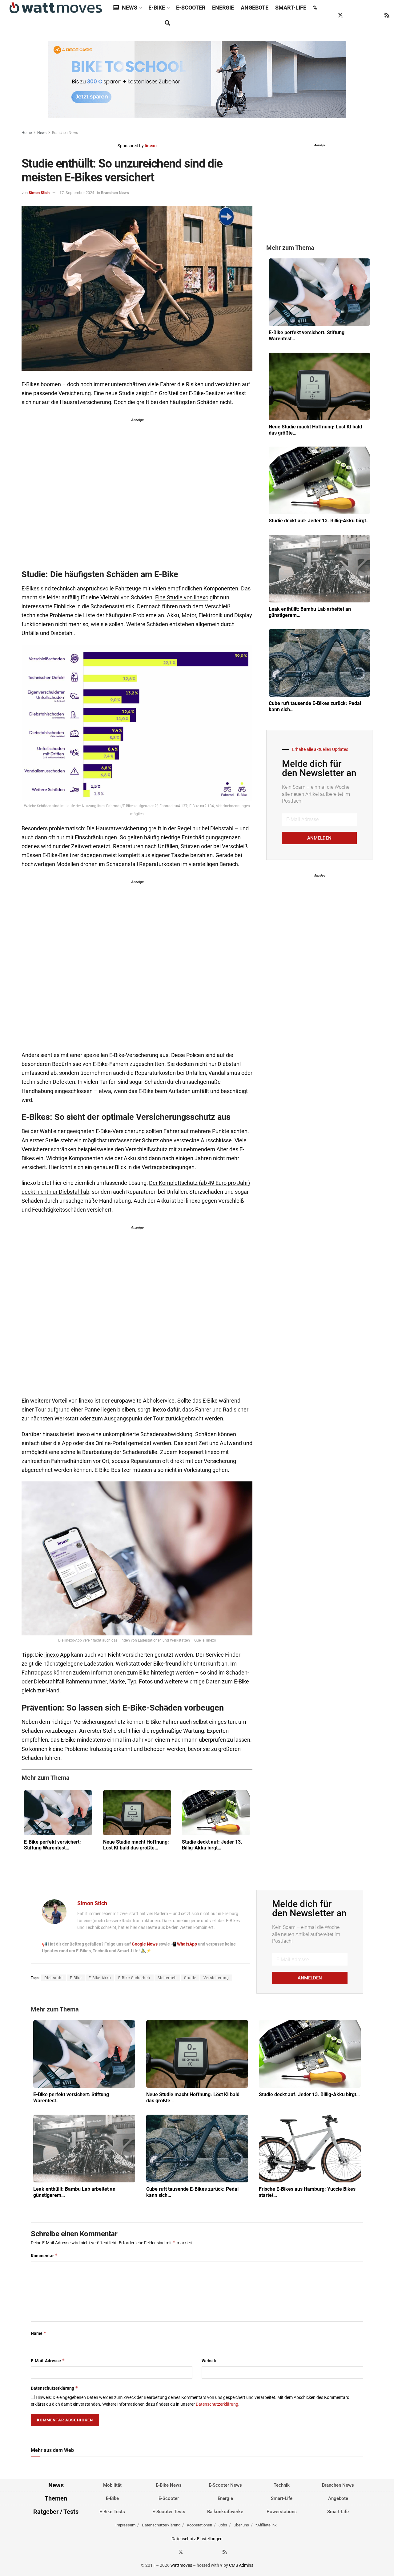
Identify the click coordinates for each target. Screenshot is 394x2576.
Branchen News (65, 133)
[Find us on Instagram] (352, 15)
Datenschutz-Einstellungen (197, 2539)
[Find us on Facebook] (329, 15)
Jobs (223, 2525)
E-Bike (157, 8)
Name (39, 2333)
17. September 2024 (77, 193)
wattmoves (181, 2565)
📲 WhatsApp (184, 1944)
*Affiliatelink (266, 2525)
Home (27, 133)
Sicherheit (167, 1978)
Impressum (125, 2525)
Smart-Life (291, 8)
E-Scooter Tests (169, 2512)
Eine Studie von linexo (182, 597)
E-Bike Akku (100, 1978)
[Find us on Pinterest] (364, 15)
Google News (145, 1944)
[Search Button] (167, 23)
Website (210, 2361)
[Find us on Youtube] (376, 15)
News (130, 8)
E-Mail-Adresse (48, 2361)
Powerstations (282, 2512)
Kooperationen (199, 2525)
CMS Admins (241, 2565)
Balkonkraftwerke (225, 2512)
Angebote (255, 8)
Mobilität (112, 2485)
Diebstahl (54, 1978)
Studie (190, 1978)
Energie (223, 8)
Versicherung (216, 1978)
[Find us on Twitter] (340, 15)
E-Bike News (169, 2485)
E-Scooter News (225, 2485)
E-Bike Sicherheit (134, 1978)
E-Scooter (191, 8)
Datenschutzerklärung (54, 2388)
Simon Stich (39, 193)
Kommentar (44, 2256)
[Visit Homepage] (56, 8)
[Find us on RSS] (387, 15)
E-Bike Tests (112, 2512)
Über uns (241, 2525)
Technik (282, 2485)
